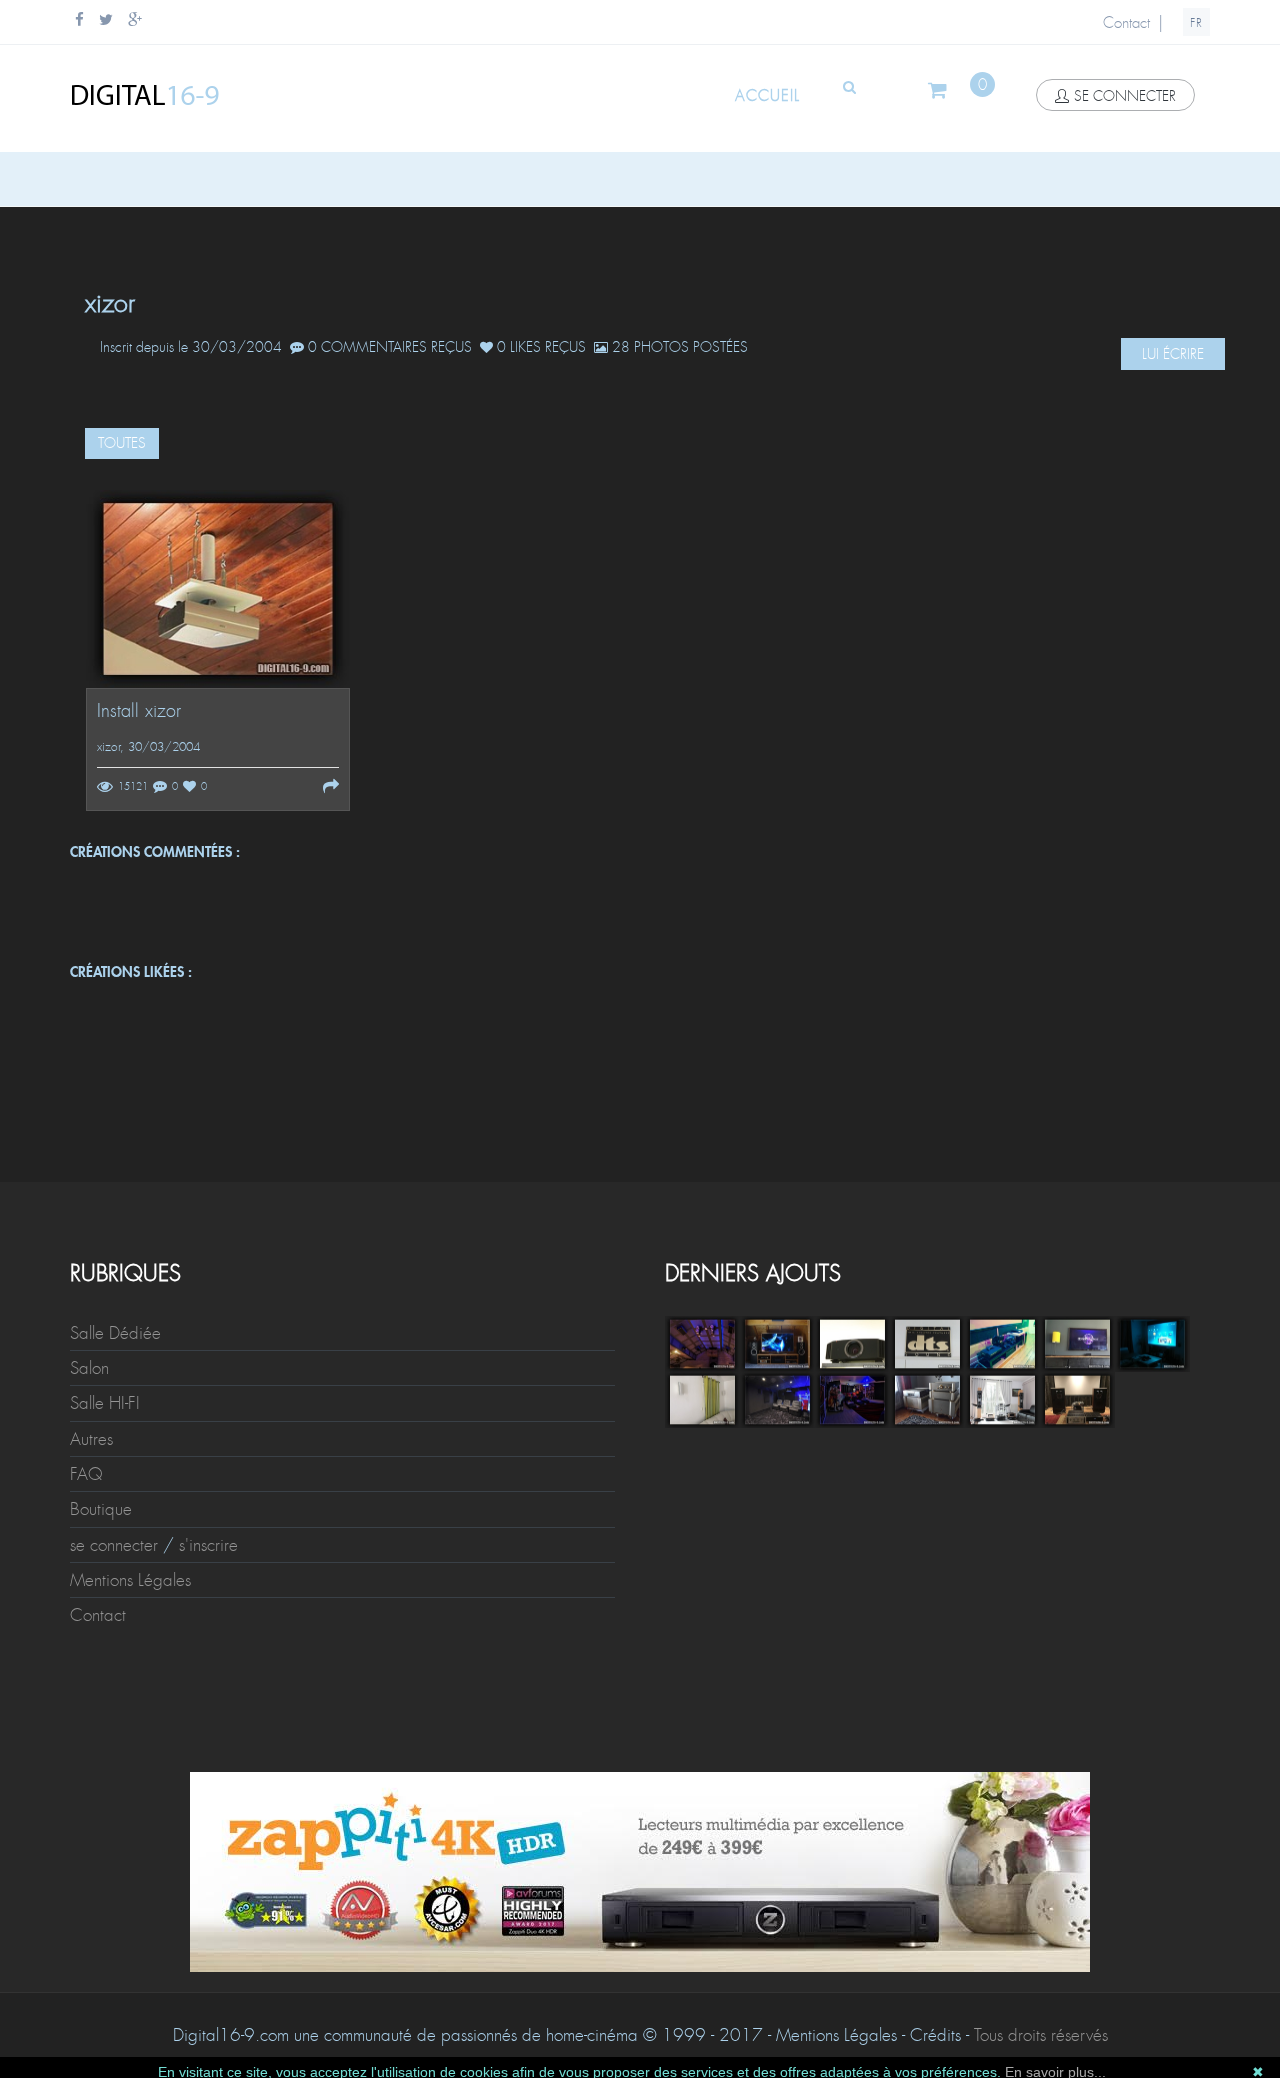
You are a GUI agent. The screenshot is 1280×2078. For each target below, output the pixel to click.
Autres (91, 1439)
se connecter (1125, 96)
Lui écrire (1173, 354)
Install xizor (139, 711)
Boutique (101, 1509)
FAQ (86, 1474)
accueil (767, 96)
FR (1196, 23)
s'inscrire (208, 1545)
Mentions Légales (130, 1580)
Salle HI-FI (105, 1403)
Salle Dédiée (115, 1333)
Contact (1126, 23)
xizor (108, 747)
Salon (89, 1368)
